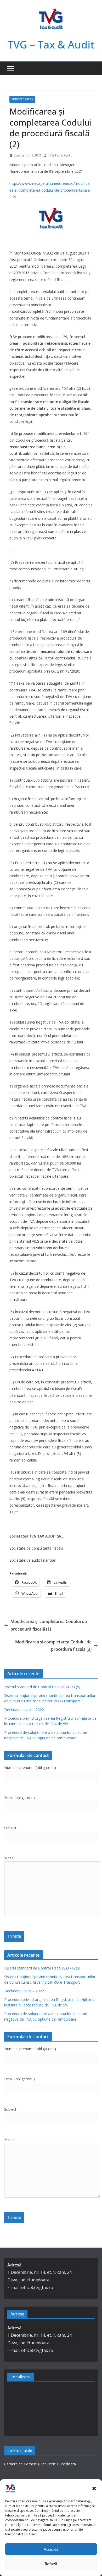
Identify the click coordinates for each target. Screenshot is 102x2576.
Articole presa (22, 99)
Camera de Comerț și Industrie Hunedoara (40, 2464)
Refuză (51, 2564)
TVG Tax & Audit (60, 155)
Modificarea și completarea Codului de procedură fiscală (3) (53, 1646)
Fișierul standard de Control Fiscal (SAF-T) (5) (42, 1687)
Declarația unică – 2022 (24, 1710)
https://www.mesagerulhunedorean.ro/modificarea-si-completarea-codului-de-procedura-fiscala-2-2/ (50, 190)
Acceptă (51, 2549)
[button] (94, 2488)
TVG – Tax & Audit (51, 44)
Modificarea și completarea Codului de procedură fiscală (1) (49, 1625)
